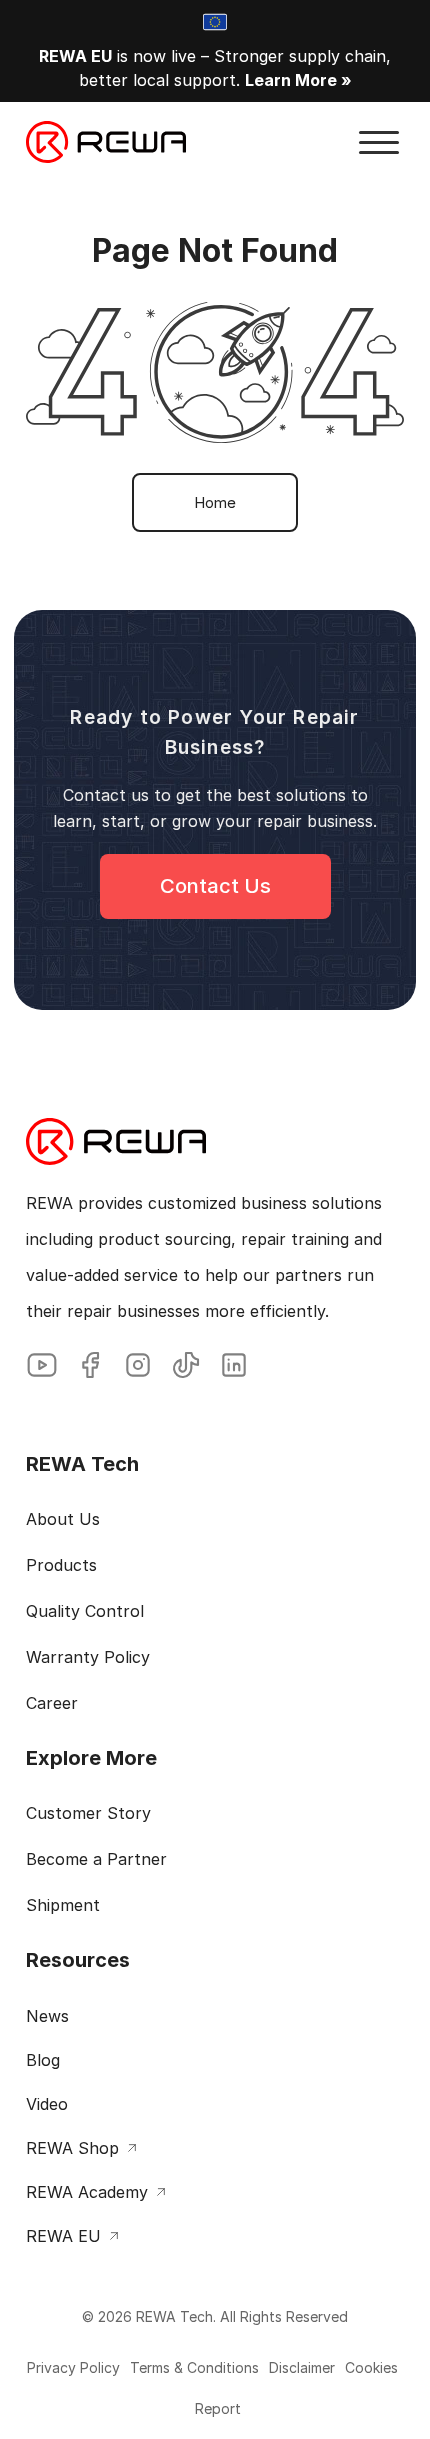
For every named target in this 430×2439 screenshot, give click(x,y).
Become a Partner (96, 1859)
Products (61, 1565)
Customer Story (88, 1813)
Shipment (63, 1905)
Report (218, 2408)
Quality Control (85, 1611)
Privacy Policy (73, 2367)
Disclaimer (302, 2367)
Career (52, 1703)
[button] (379, 143)
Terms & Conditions (194, 2367)
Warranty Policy (88, 1657)
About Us (63, 1519)
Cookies (371, 2367)
